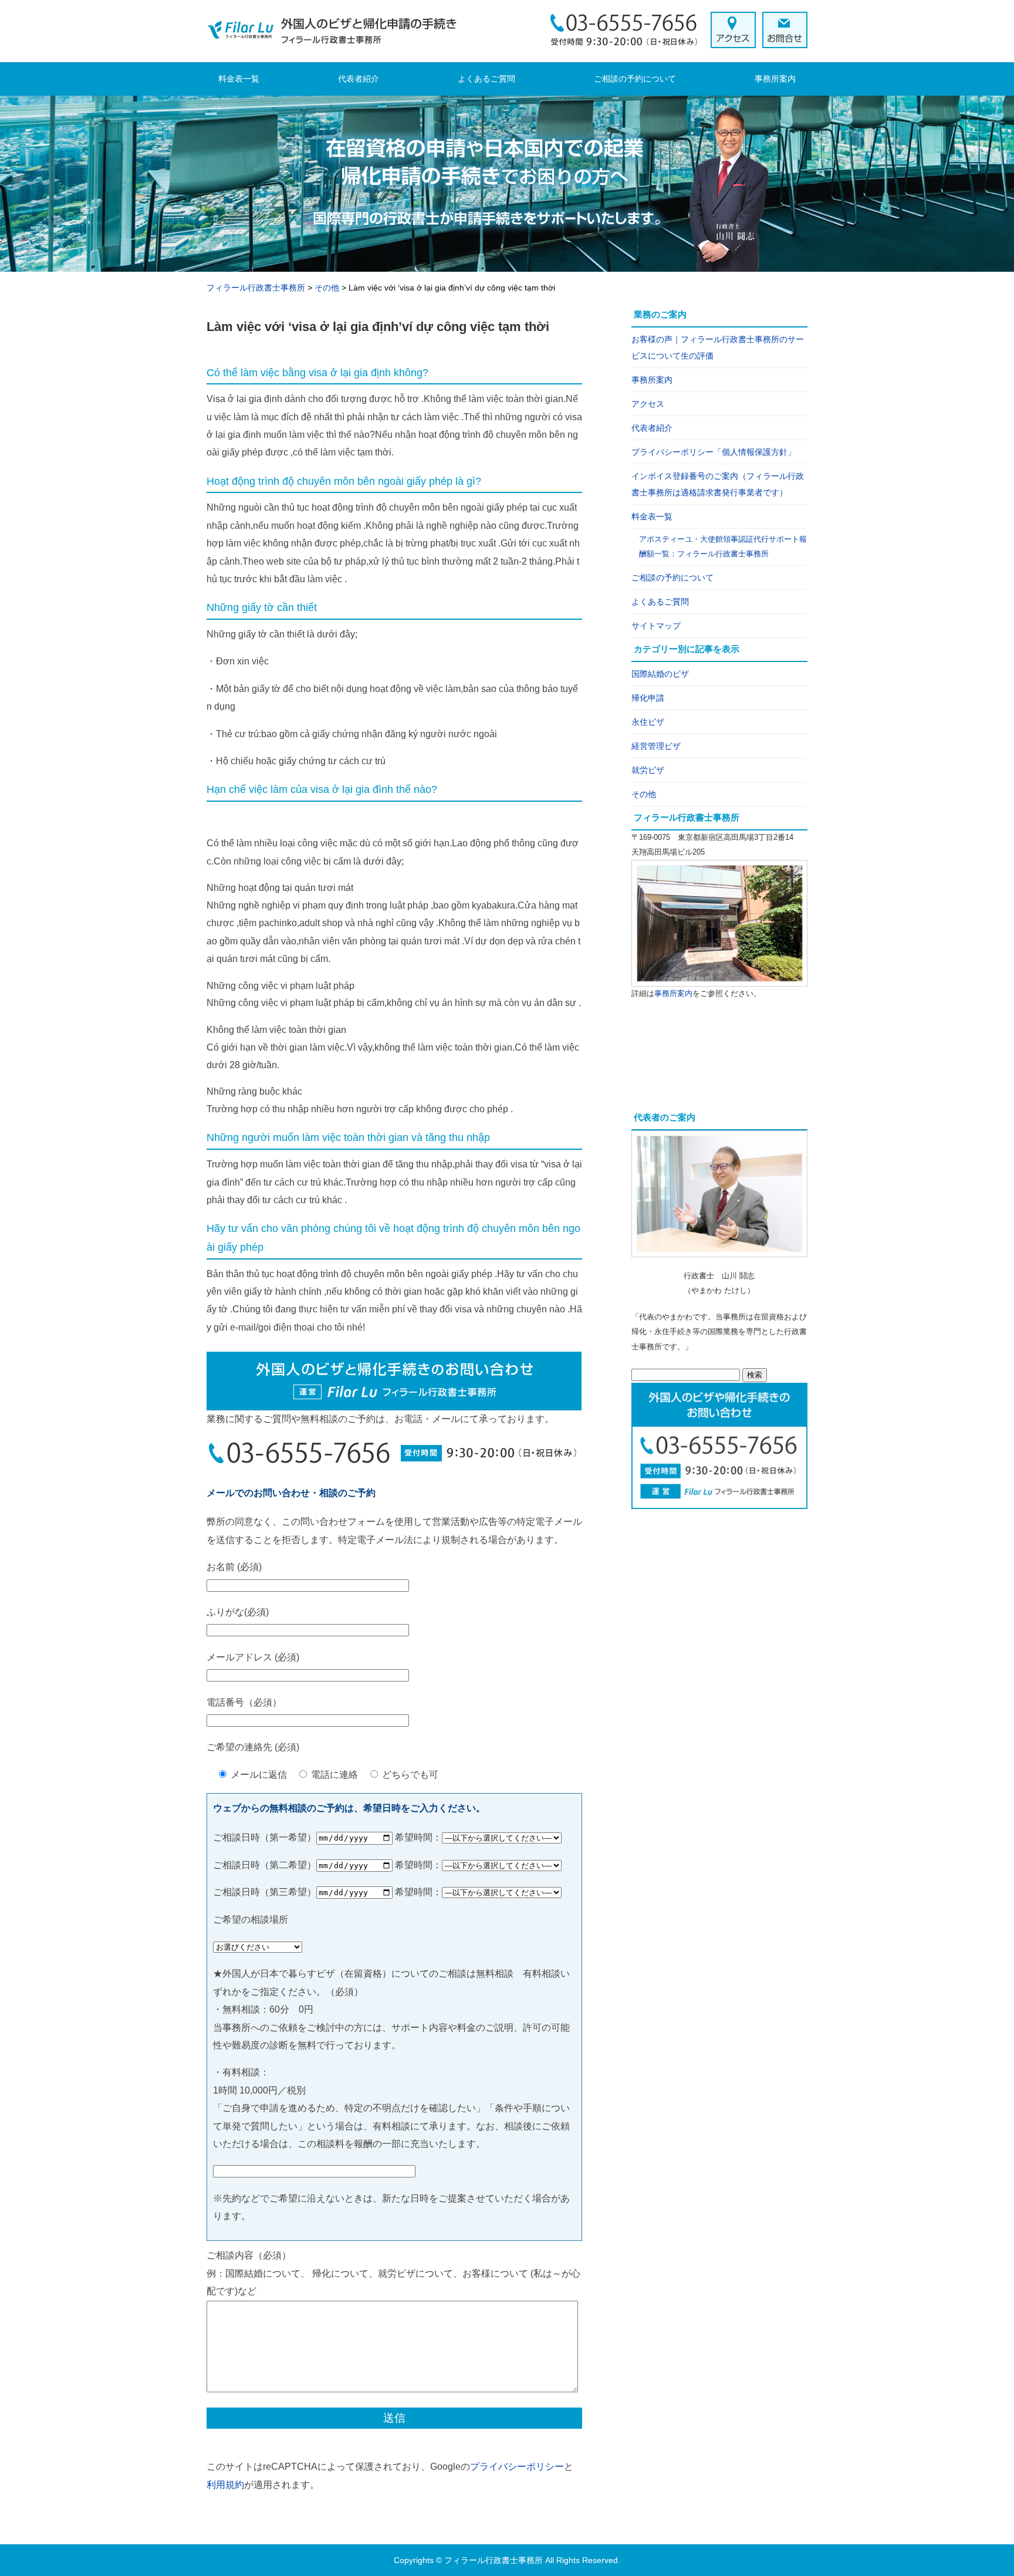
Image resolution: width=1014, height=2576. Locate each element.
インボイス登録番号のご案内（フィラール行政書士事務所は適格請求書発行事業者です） (718, 484)
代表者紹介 (359, 79)
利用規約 (225, 2485)
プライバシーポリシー (517, 2467)
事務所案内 (775, 79)
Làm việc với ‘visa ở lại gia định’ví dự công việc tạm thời (378, 327)
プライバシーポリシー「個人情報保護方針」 (714, 452)
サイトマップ (656, 626)
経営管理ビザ (656, 746)
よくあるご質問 (486, 79)
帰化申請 (648, 698)
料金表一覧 (239, 79)
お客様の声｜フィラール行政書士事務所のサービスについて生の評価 (718, 347)
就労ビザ (648, 770)
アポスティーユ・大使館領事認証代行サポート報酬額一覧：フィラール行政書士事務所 (723, 547)
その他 (644, 794)
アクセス (648, 404)
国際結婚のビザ (660, 674)
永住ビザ (648, 722)
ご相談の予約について (635, 79)
